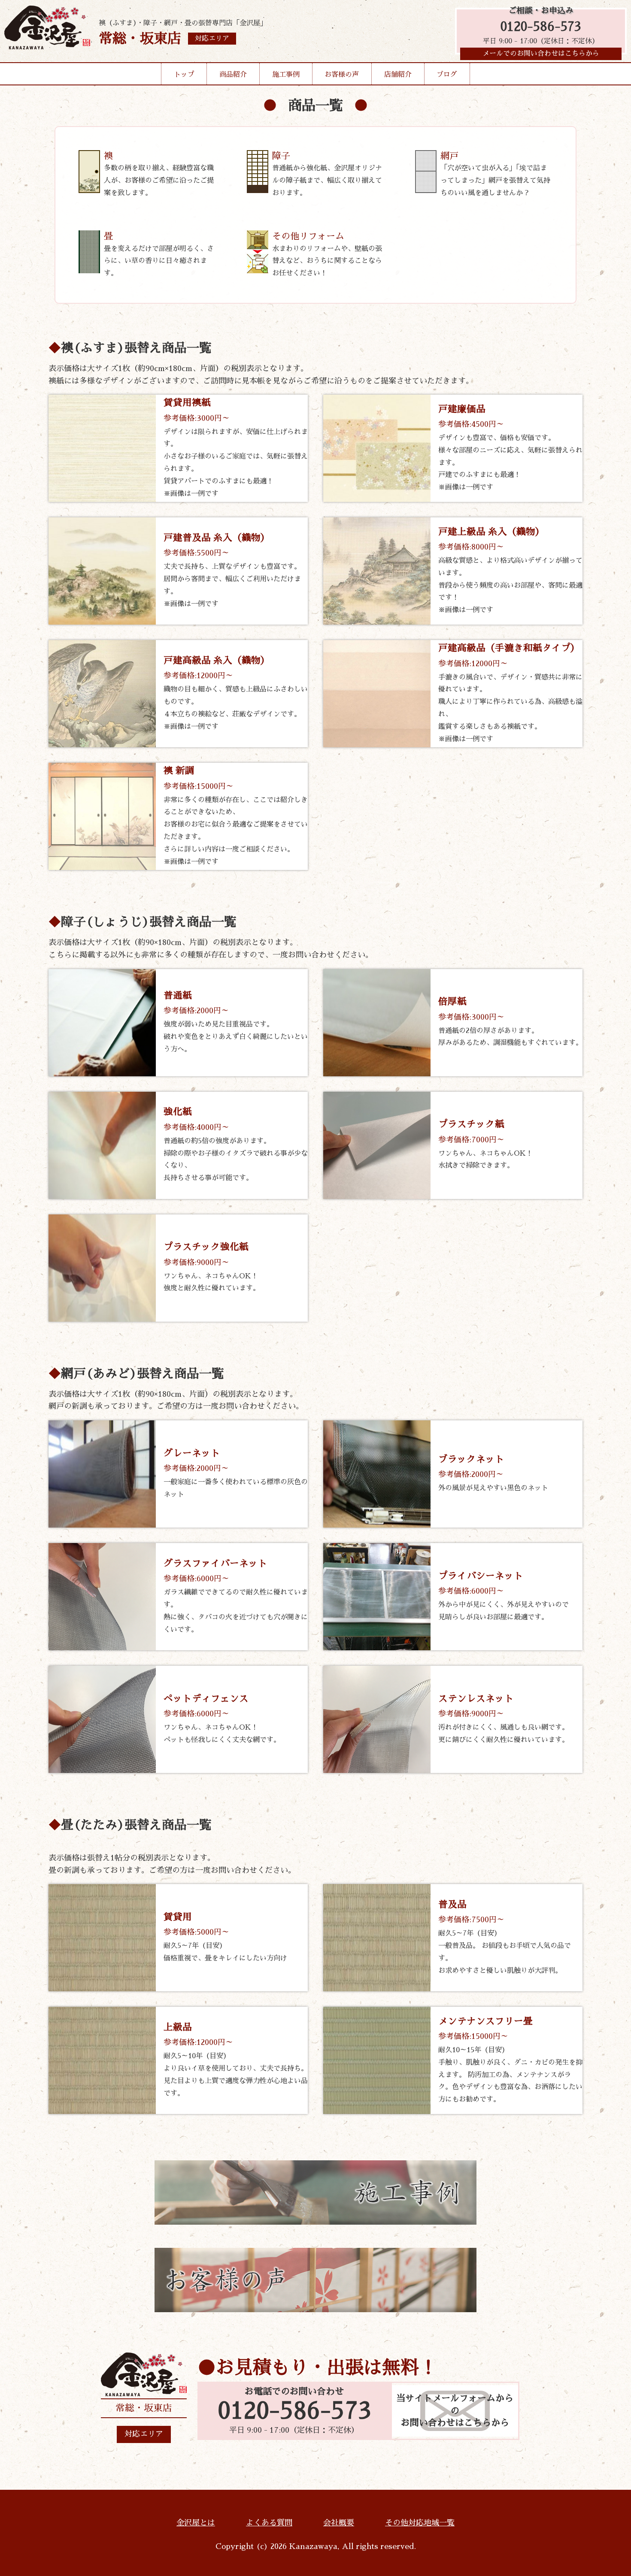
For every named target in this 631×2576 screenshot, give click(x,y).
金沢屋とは (196, 2523)
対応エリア (144, 2434)
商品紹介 (233, 75)
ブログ (447, 75)
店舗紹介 (398, 75)
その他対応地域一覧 (420, 2523)
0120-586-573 (541, 27)
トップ (184, 75)
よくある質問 (269, 2523)
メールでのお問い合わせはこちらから (541, 54)
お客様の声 (342, 75)
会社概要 (339, 2523)
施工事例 (286, 75)
